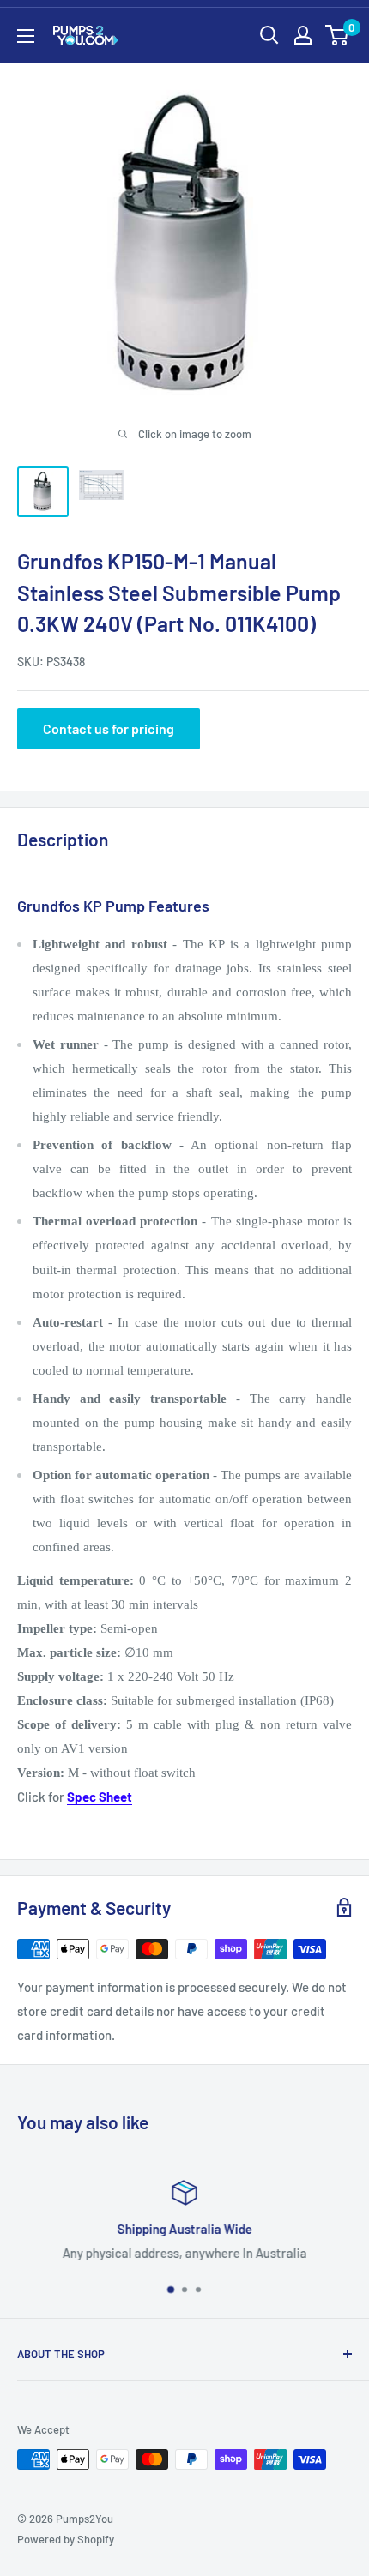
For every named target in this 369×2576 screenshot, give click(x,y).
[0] (338, 35)
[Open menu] (26, 36)
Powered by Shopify (66, 2539)
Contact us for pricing (109, 728)
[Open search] (269, 35)
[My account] (303, 35)
